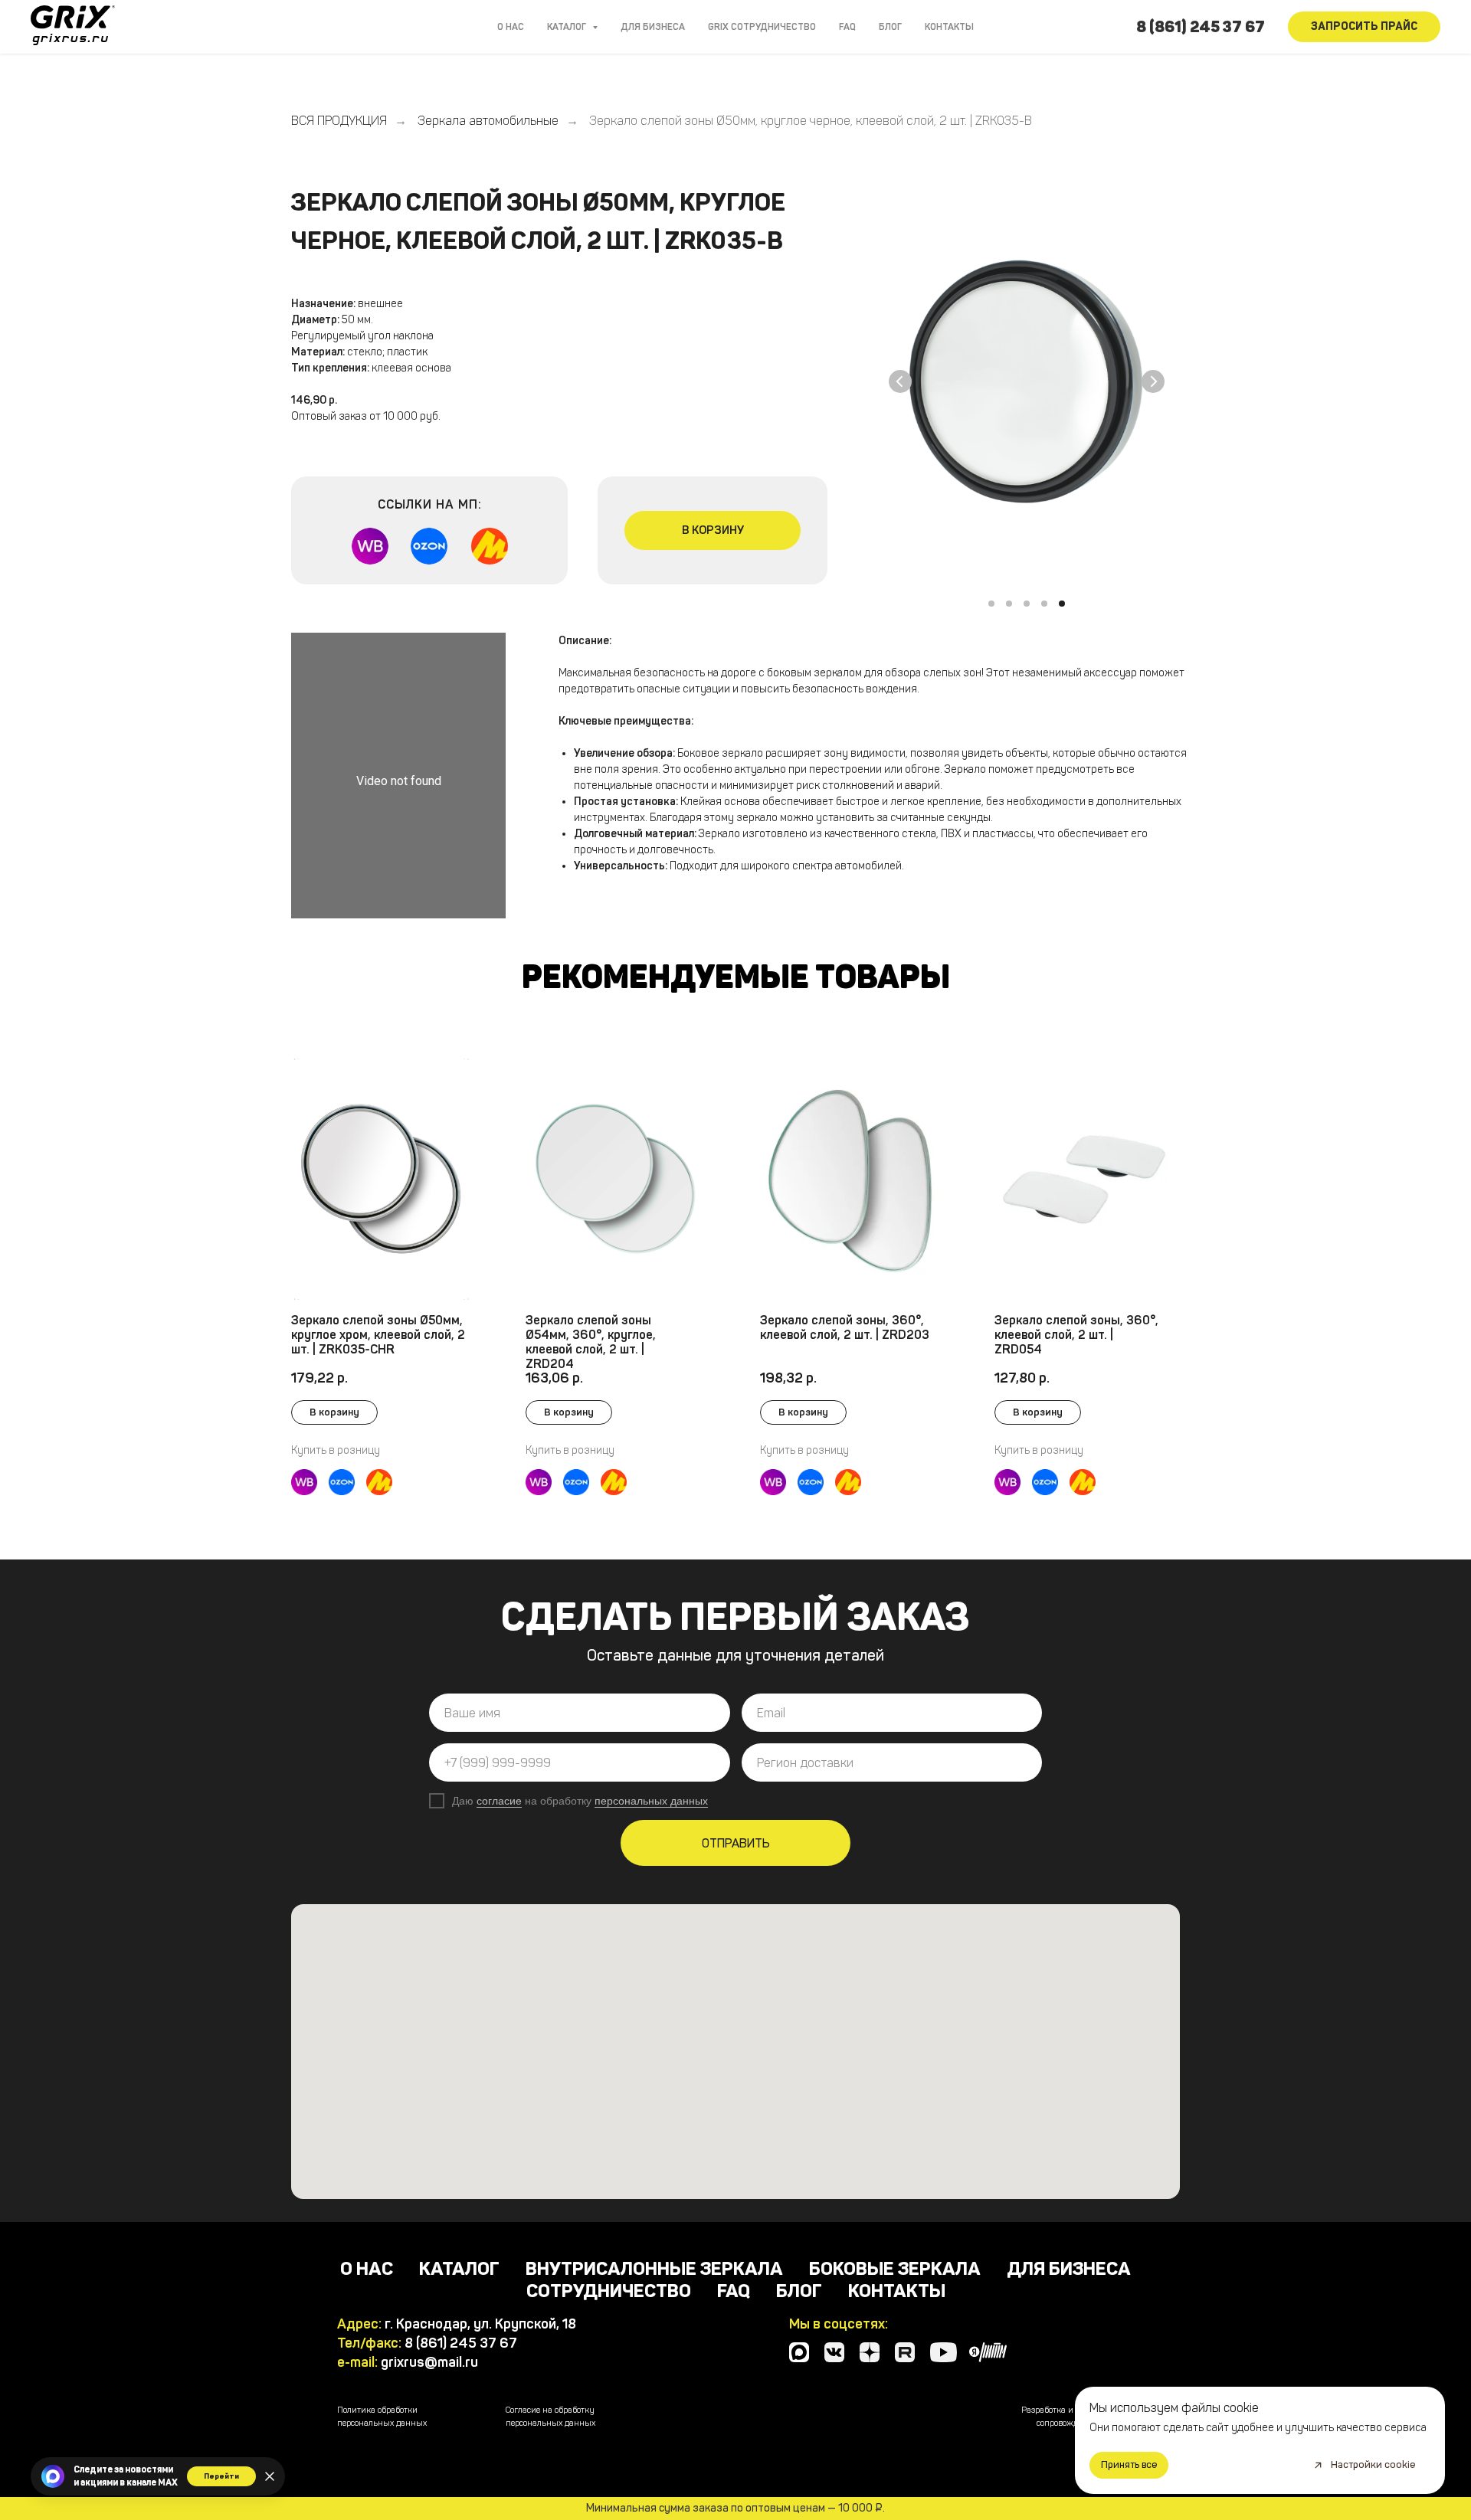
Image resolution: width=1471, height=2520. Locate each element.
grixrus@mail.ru (429, 2362)
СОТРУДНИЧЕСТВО (609, 2291)
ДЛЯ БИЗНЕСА (653, 27)
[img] (850, 1179)
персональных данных (651, 1801)
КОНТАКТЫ (949, 27)
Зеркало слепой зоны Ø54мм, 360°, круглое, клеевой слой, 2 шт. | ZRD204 (591, 1342)
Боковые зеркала (895, 2268)
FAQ (847, 27)
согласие (499, 1801)
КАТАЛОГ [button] (568, 27)
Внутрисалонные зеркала (654, 2268)
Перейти (221, 2476)
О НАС (511, 27)
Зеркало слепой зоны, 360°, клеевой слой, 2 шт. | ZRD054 (1076, 1335)
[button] (1364, 27)
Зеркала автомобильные (488, 121)
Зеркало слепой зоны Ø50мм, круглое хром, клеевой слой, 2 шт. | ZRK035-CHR (378, 1335)
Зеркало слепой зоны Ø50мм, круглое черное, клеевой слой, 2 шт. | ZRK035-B (811, 121)
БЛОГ (890, 27)
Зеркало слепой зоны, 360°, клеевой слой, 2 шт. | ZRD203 (845, 1327)
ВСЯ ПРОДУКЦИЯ (339, 121)
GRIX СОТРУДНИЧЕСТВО (762, 27)
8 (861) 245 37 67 (1201, 27)
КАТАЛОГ (459, 2268)
